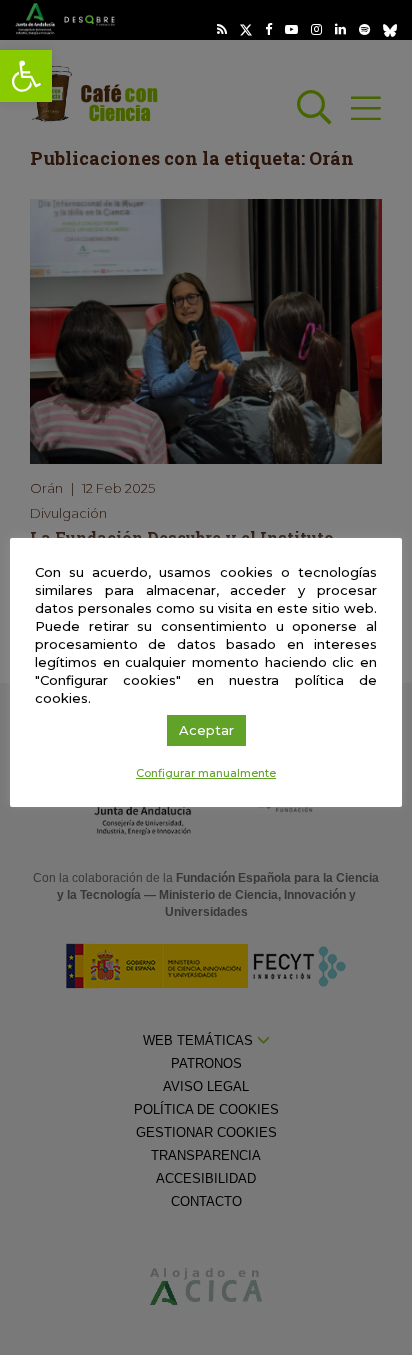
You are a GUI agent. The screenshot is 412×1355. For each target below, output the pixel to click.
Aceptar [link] (206, 730)
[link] (26, 76)
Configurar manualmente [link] (206, 773)
